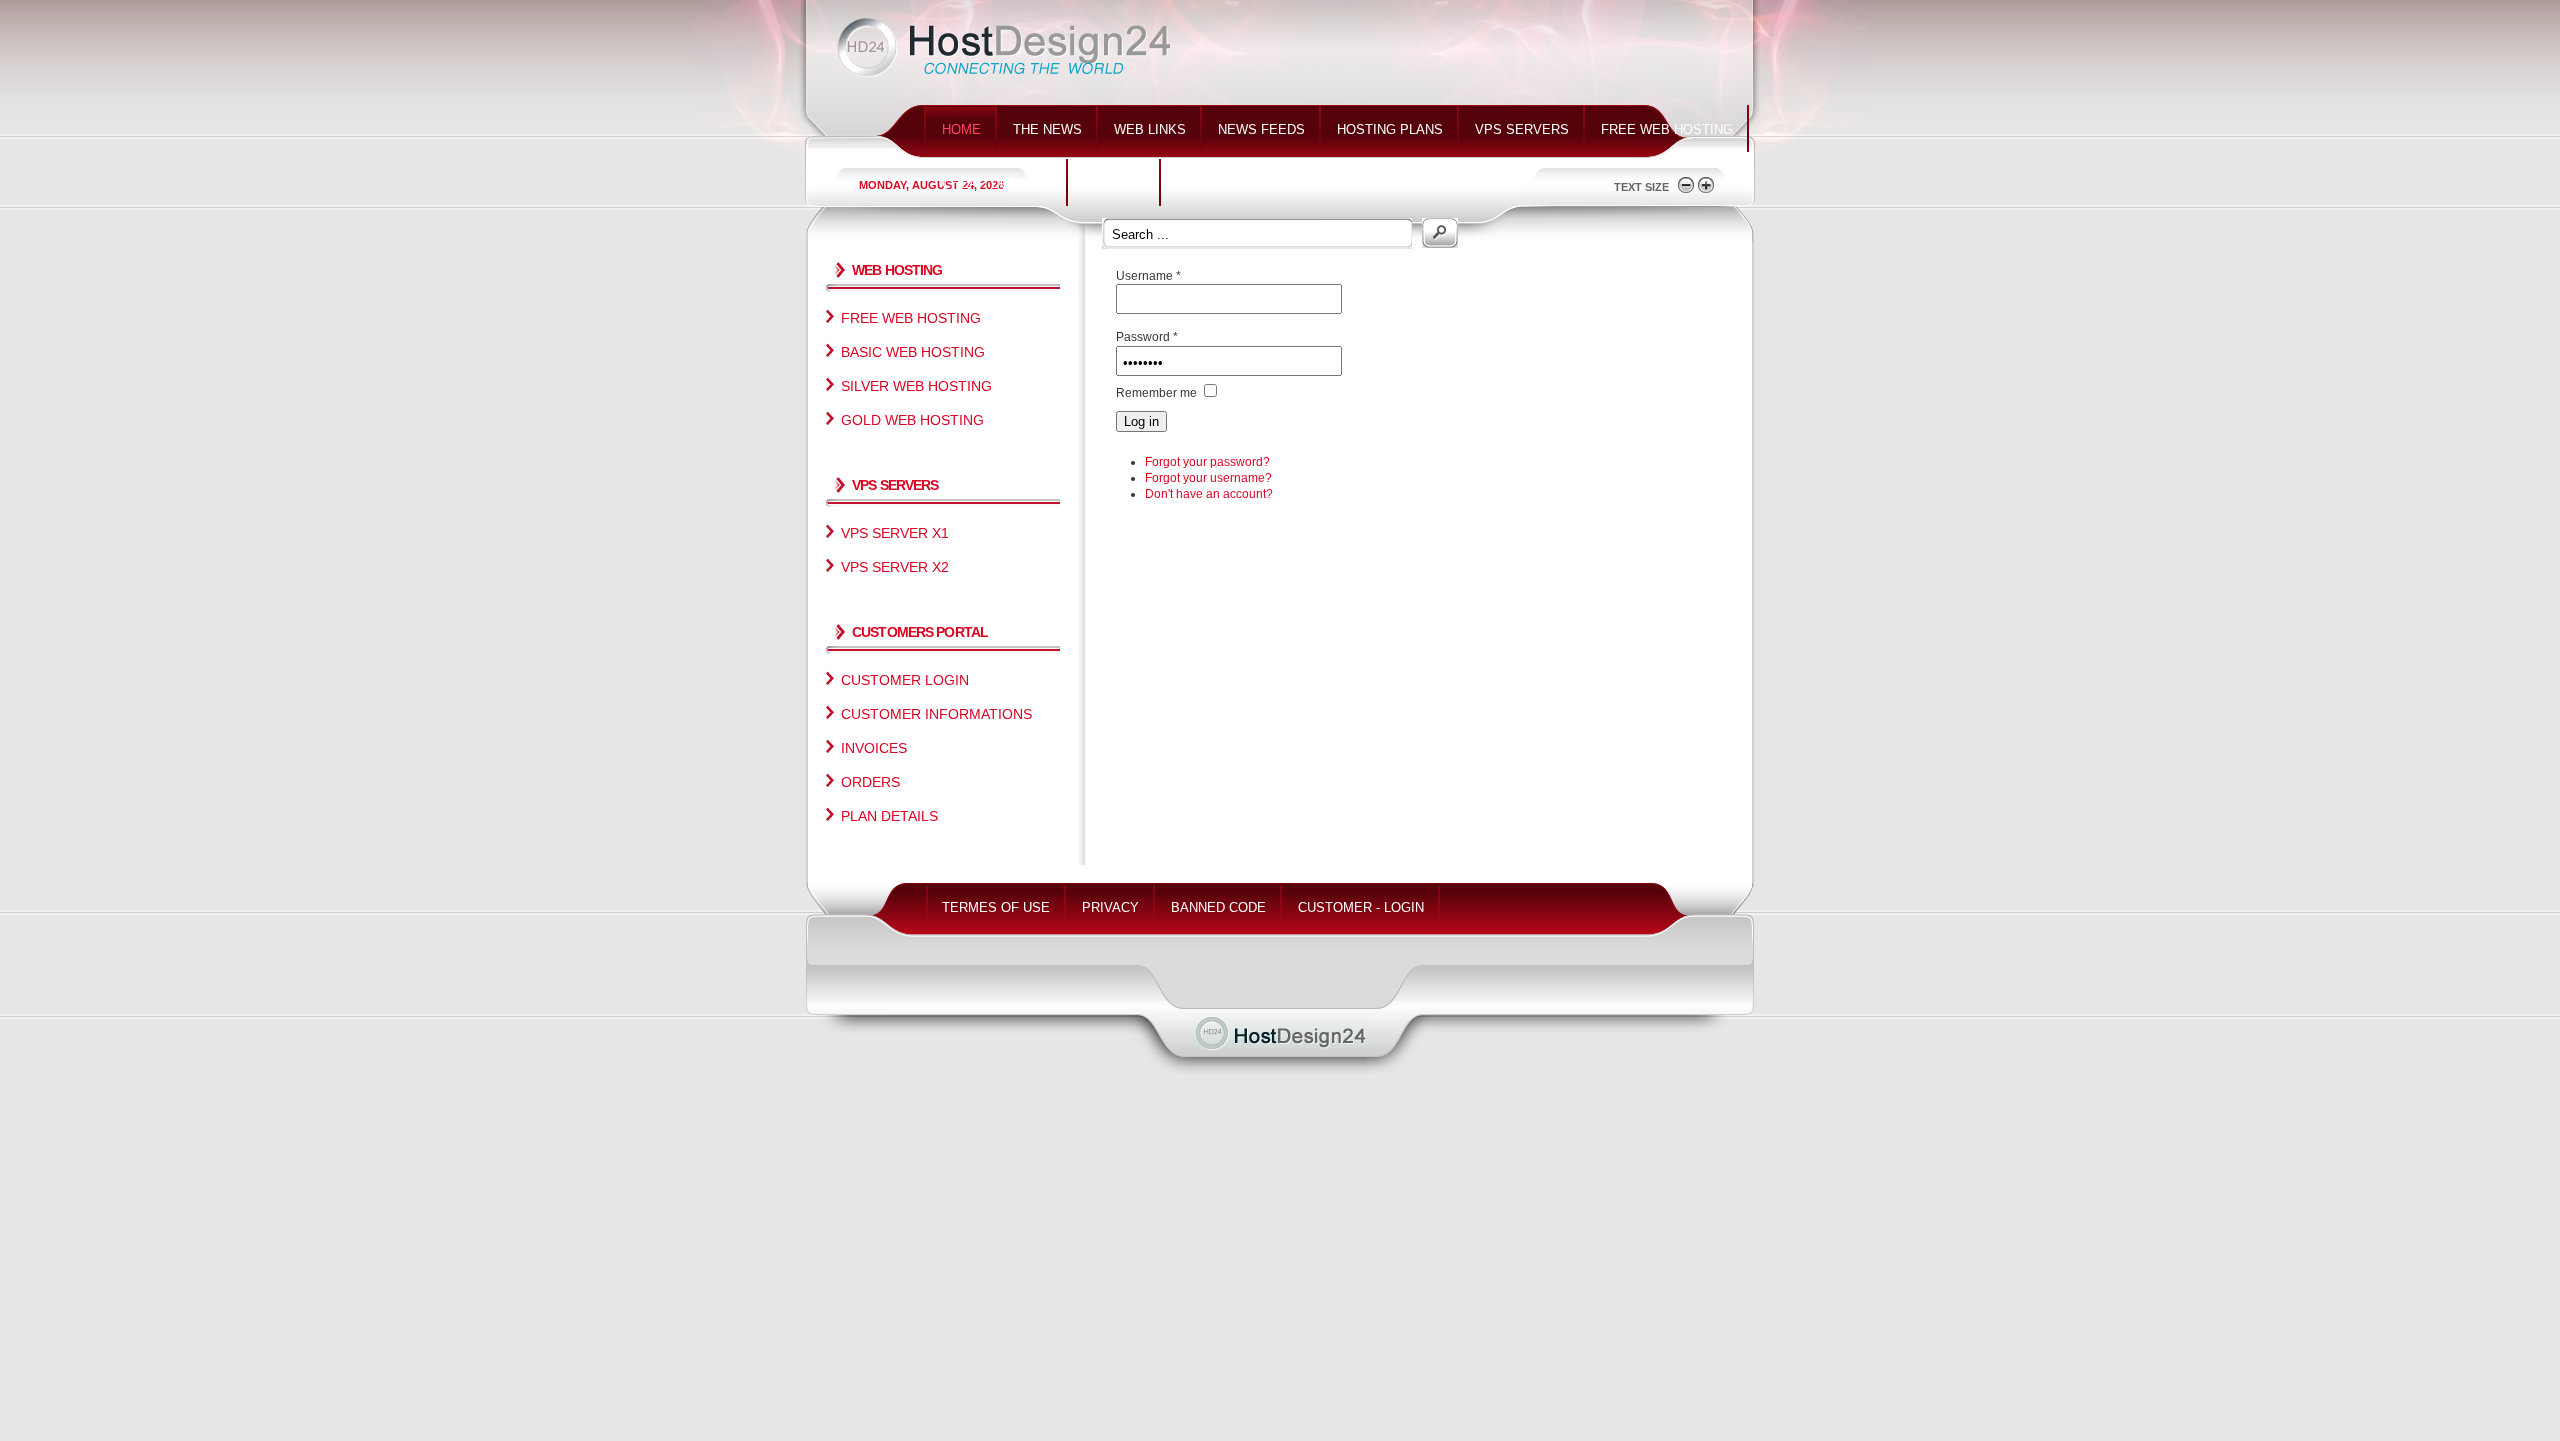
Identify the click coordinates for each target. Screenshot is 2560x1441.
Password (1147, 337)
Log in (1141, 421)
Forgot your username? (1208, 478)
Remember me (1156, 393)
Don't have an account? (1209, 494)
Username (1148, 276)
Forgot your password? (1207, 462)
